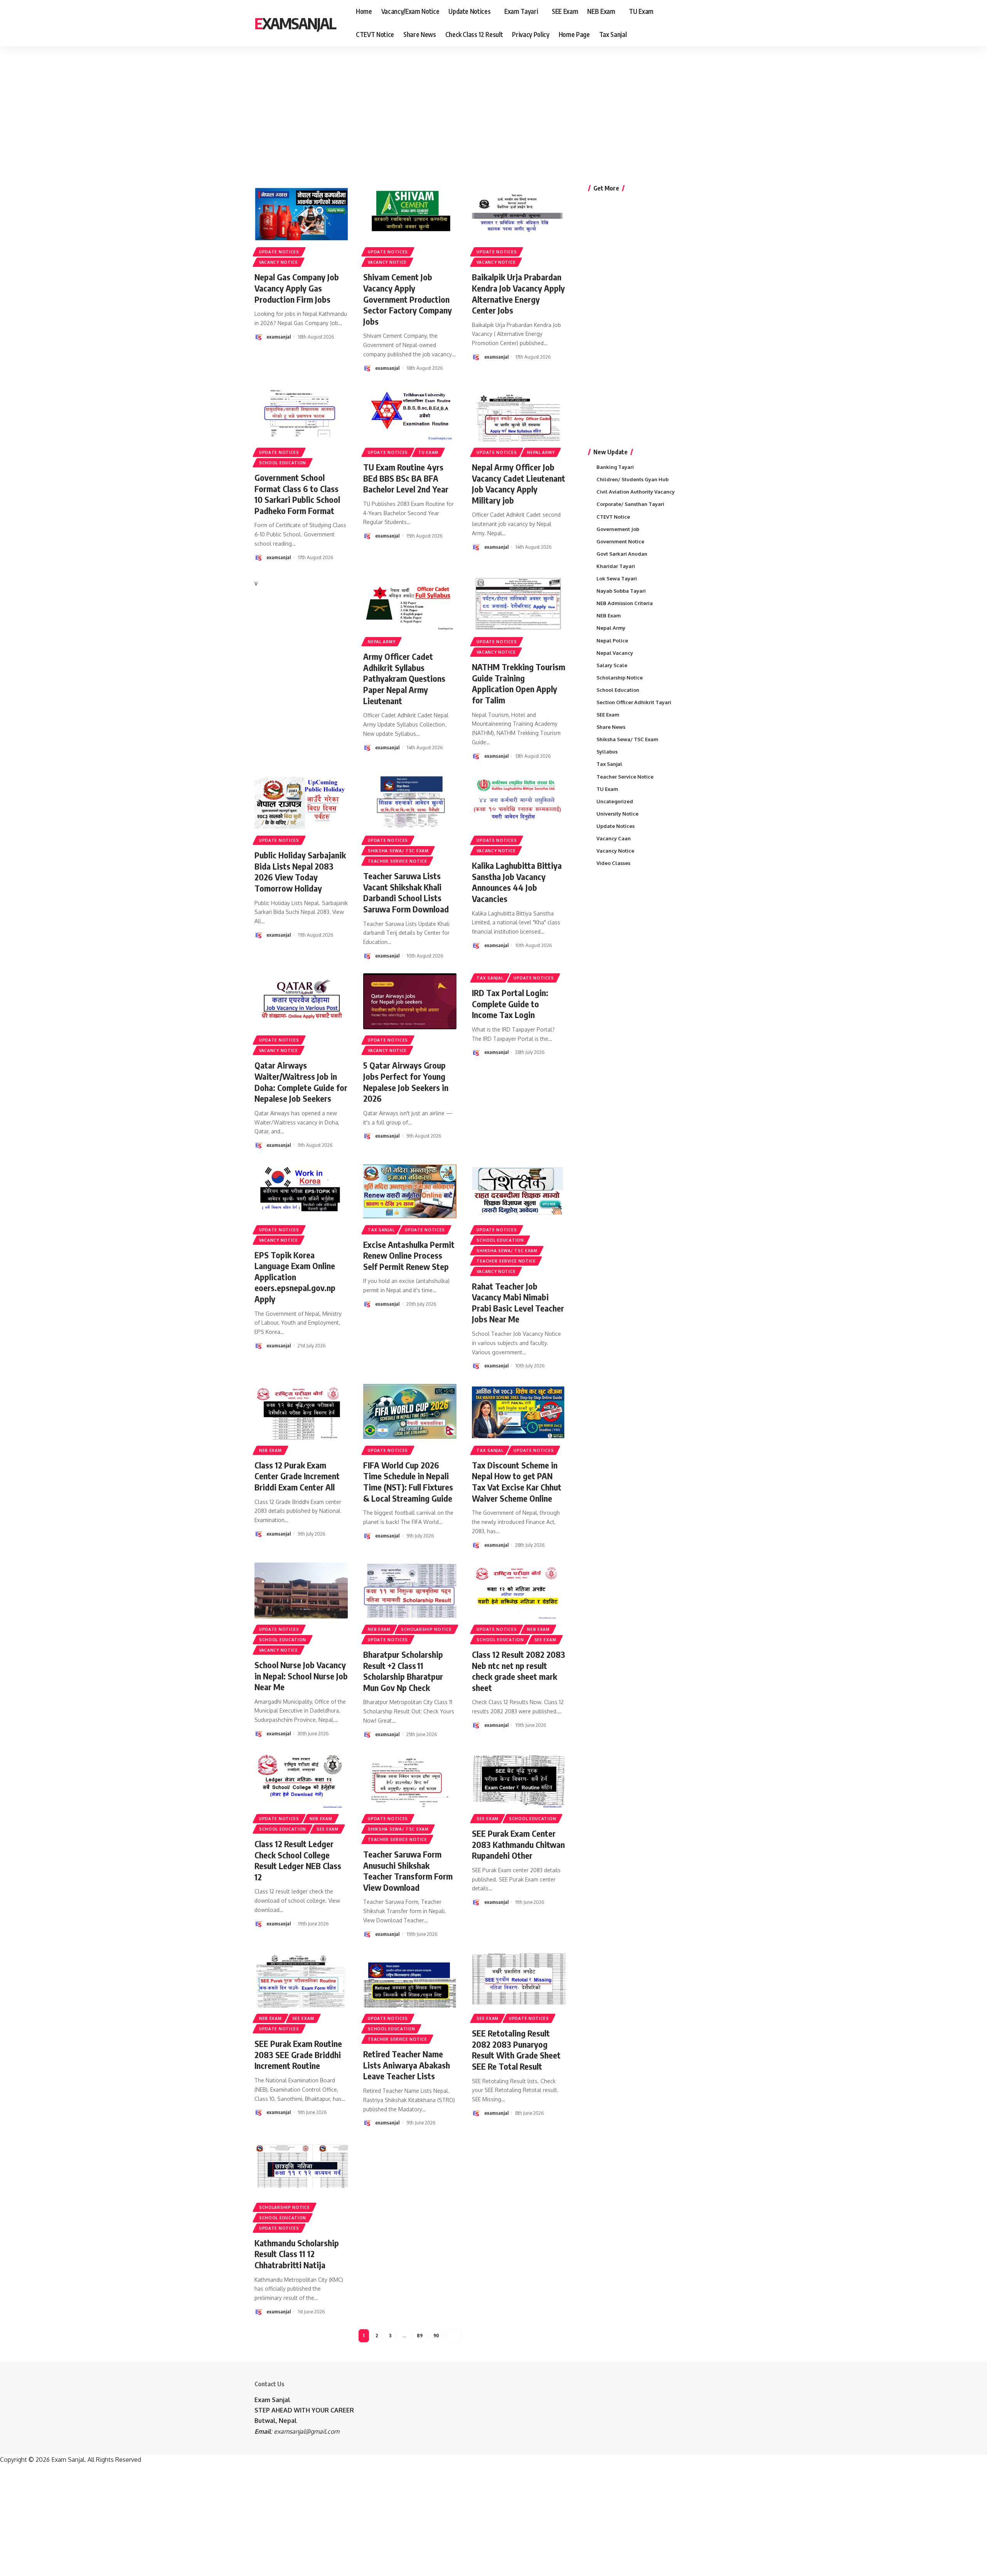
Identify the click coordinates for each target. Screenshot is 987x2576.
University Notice (617, 814)
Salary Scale (612, 665)
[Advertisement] (239, 106)
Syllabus (607, 752)
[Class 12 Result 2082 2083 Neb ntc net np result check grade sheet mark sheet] (519, 1591)
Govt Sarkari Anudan (622, 554)
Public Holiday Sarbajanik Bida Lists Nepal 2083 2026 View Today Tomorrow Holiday (300, 872)
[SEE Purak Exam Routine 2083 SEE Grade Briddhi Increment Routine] (301, 1980)
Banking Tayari (615, 467)
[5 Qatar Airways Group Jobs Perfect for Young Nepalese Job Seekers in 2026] (410, 1001)
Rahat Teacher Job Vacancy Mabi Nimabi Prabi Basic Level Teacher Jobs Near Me (518, 1303)
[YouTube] (716, 23)
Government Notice (620, 541)
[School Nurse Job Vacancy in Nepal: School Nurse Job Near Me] (301, 1591)
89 (420, 2336)
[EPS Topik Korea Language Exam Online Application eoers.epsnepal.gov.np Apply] (301, 1191)
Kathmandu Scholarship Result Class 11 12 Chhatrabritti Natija (297, 2254)
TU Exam (428, 452)
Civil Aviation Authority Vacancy (636, 492)
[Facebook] (699, 23)
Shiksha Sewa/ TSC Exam (398, 851)
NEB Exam (270, 1450)
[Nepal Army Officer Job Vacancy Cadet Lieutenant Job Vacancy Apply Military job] (519, 414)
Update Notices (279, 252)
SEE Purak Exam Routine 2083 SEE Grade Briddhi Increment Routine (298, 2054)
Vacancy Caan (614, 838)
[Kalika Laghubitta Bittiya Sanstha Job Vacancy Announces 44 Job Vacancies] (519, 802)
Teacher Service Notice (397, 861)
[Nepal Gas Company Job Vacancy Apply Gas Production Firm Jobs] (301, 213)
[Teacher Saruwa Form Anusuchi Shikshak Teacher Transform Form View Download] (410, 1780)
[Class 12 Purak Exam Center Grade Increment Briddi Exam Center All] (301, 1411)
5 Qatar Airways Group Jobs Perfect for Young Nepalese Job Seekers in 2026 (406, 1082)
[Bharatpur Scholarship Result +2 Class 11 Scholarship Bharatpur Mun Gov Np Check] (410, 1591)
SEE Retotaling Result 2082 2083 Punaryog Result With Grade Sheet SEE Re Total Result (516, 2050)
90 (436, 2336)
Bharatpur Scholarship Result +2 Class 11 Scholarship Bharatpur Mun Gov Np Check (403, 1671)
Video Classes (613, 863)
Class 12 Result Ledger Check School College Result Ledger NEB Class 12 (298, 1860)
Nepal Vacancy (615, 653)
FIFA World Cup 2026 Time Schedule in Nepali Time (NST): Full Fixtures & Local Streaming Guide (408, 1482)
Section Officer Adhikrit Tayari (634, 702)
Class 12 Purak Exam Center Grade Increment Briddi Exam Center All (297, 1476)
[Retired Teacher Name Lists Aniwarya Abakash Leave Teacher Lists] (410, 1980)
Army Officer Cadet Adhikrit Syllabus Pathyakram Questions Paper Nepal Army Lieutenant (404, 678)
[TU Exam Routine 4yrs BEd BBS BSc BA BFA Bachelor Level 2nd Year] (410, 414)
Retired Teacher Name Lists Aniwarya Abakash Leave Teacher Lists (407, 2065)
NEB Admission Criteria (625, 603)
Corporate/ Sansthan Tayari (630, 504)
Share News (611, 727)
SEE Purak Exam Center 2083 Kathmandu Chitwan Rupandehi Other (518, 1844)
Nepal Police (612, 641)
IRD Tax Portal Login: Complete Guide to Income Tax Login (510, 1004)
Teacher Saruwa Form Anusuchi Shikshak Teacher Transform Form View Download (408, 1871)
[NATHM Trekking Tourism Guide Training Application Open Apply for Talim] (519, 603)
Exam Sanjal (272, 2400)
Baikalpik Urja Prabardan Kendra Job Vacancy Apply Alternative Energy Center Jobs (518, 293)
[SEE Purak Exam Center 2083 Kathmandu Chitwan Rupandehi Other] (519, 1780)
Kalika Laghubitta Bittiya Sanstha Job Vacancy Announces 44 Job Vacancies (517, 882)
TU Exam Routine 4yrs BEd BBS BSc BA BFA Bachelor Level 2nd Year (406, 478)
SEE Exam (545, 1640)
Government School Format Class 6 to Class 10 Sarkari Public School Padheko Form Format (297, 494)
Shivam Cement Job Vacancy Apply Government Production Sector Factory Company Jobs (408, 299)
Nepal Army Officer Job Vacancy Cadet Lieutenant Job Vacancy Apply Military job (519, 484)
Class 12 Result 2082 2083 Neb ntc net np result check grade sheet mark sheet (519, 1671)
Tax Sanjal (490, 978)
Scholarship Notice (426, 1629)
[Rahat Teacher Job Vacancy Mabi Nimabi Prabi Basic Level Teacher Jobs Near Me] (519, 1191)
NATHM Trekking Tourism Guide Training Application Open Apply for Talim (519, 683)
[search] (728, 23)
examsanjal (279, 337)
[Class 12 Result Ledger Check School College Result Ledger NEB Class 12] (301, 1780)
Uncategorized (615, 801)
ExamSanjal (295, 23)
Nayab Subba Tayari (621, 591)
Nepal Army (541, 452)
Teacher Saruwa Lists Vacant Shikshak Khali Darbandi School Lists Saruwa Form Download (406, 892)
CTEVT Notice (613, 517)
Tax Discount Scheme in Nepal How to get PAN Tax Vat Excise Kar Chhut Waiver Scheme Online (517, 1482)
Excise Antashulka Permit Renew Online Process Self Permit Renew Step (409, 1255)
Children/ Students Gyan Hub (632, 479)
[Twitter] (708, 23)
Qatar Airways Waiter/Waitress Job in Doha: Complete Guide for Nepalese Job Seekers (301, 1082)
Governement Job (618, 529)
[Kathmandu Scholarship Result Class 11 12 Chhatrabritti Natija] (301, 2169)
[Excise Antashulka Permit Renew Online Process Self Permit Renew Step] (410, 1191)
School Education (283, 463)
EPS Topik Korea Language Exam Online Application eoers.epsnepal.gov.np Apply (295, 1277)
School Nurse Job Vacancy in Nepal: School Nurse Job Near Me (301, 1676)
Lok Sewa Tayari (617, 578)
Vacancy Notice (279, 262)
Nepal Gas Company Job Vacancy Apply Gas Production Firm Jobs (297, 288)
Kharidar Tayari (616, 566)
